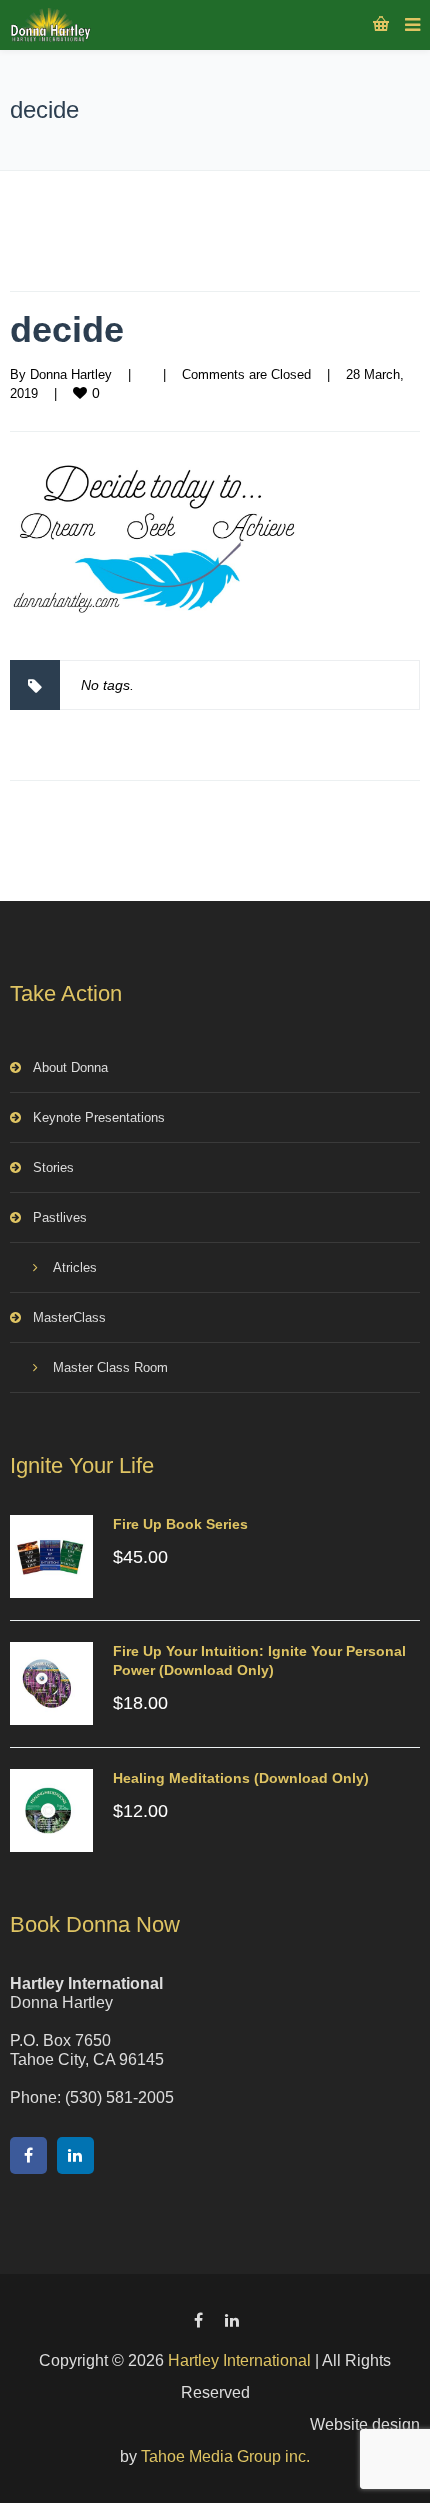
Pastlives (60, 1217)
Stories (53, 1167)
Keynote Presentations (99, 1117)
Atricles (75, 1267)
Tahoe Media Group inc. (225, 2456)
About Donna (70, 1067)
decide (67, 329)
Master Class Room (110, 1367)
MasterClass (69, 1317)
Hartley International (239, 2360)
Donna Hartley (71, 374)
